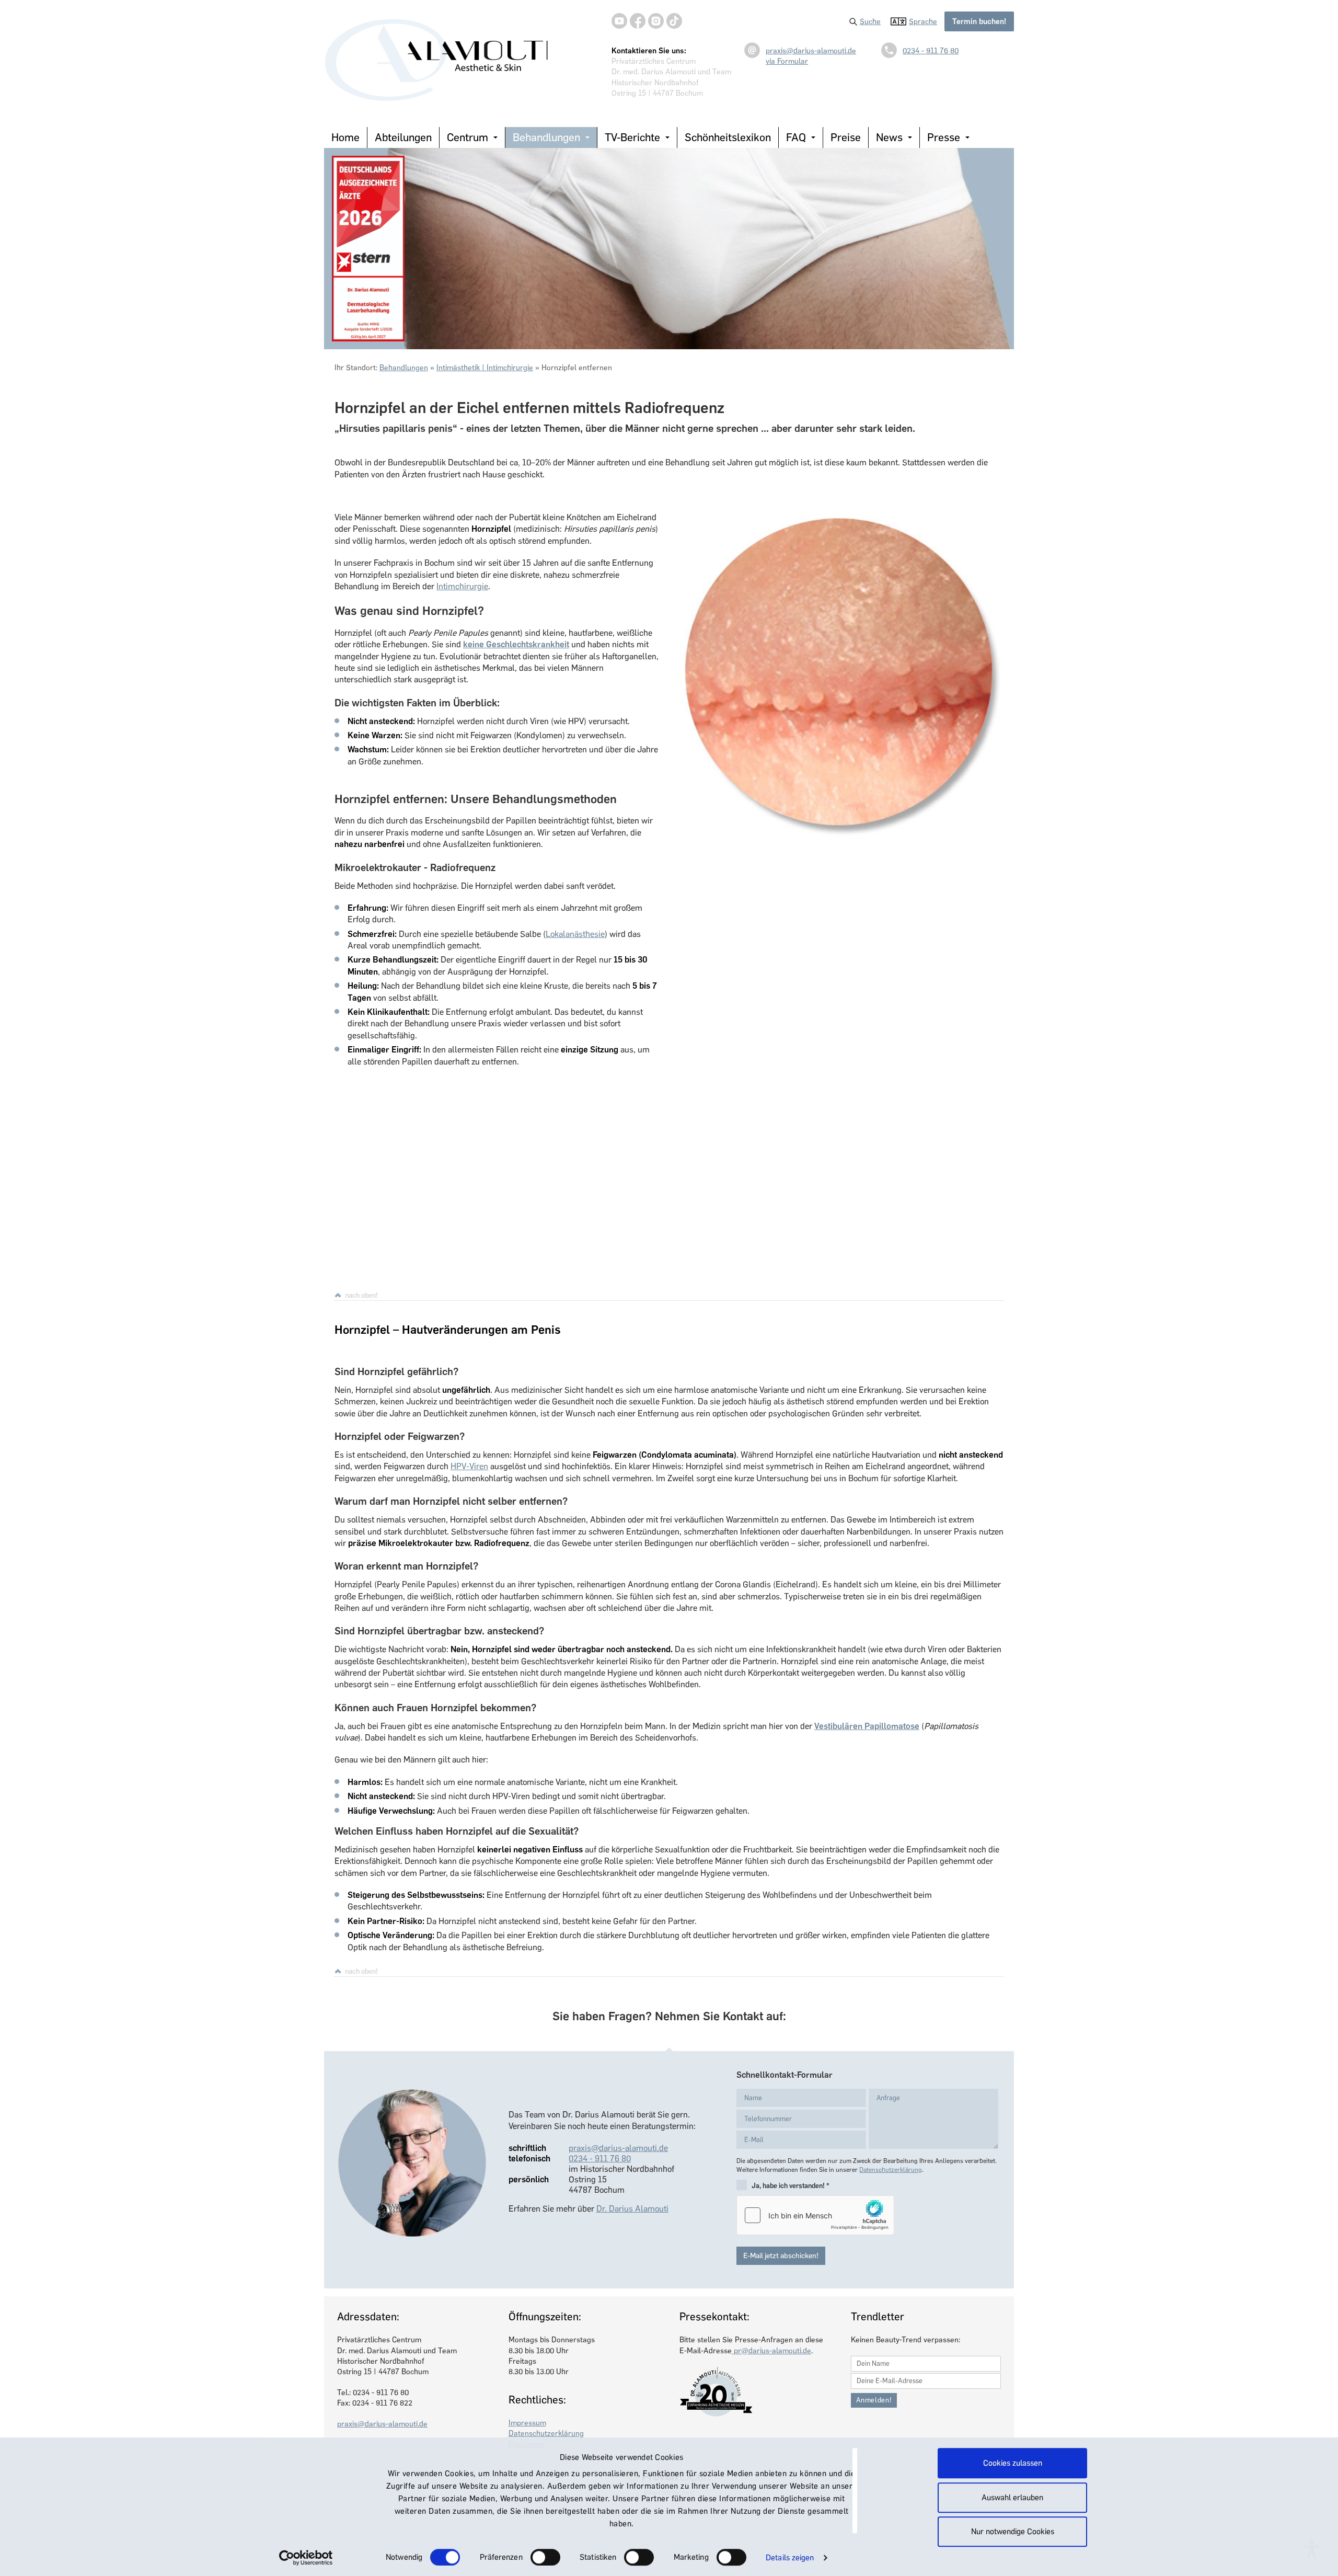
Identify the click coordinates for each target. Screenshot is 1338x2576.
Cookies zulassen (1013, 2463)
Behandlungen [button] (546, 137)
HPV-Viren (469, 1466)
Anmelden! (874, 2400)
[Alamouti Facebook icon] (638, 21)
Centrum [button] (468, 137)
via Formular (787, 61)
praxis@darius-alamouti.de (811, 51)
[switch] (545, 2557)
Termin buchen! (979, 21)
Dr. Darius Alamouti (632, 2209)
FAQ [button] (796, 137)
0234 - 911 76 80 (931, 51)
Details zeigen (790, 2558)
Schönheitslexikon (728, 137)
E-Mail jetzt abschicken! (781, 2256)
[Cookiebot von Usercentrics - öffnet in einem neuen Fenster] (306, 2558)
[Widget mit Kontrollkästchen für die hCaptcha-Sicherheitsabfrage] (815, 2215)
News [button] (889, 137)
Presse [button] (944, 137)
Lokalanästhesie (575, 934)
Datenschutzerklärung (891, 2170)
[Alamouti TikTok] (674, 21)
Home (345, 137)
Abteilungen (403, 137)
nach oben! (361, 1295)
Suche (870, 21)
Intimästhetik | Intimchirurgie (485, 368)
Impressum (527, 2423)
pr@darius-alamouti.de (771, 2351)
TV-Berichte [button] (632, 137)
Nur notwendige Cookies (1013, 2532)
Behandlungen (404, 368)
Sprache (923, 21)
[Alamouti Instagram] (656, 21)
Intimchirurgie (462, 586)
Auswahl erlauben (1012, 2498)
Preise (846, 137)
